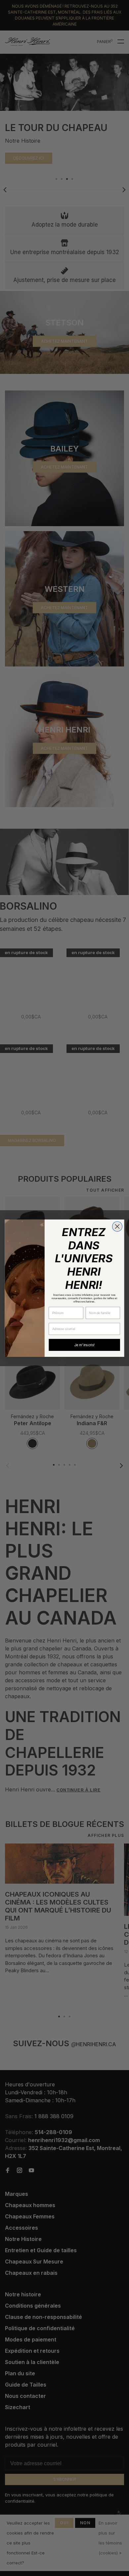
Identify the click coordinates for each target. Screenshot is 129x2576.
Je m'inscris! (84, 1345)
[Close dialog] (117, 1226)
